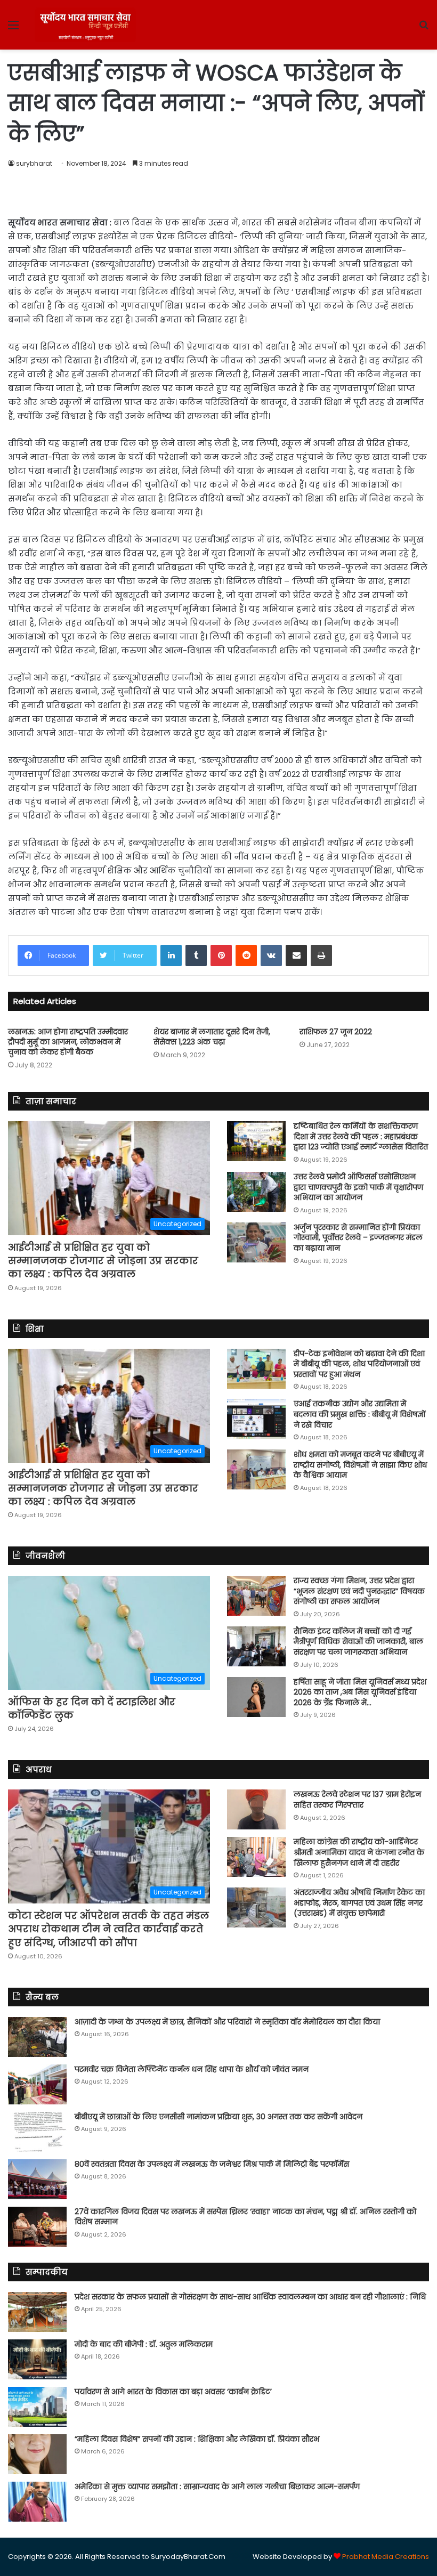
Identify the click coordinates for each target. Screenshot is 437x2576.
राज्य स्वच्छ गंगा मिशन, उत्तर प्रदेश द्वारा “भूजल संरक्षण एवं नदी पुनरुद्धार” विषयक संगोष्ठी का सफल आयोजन (359, 1591)
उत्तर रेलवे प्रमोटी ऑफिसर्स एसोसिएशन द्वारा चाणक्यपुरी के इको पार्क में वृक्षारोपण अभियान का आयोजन (358, 1187)
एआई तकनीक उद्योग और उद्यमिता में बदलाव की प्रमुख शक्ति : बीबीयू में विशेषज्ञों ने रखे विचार (360, 1414)
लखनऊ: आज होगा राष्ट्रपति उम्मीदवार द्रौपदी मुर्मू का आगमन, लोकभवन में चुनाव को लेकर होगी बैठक (68, 1042)
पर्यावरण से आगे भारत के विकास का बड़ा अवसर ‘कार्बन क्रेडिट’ (173, 2392)
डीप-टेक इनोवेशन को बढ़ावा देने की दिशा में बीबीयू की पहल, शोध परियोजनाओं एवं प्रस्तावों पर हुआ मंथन (359, 1364)
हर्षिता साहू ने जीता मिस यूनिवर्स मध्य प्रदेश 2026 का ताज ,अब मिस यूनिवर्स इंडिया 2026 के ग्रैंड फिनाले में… (360, 1692)
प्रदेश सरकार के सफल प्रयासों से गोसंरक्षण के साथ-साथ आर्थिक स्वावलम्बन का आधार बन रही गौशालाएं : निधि (250, 2297)
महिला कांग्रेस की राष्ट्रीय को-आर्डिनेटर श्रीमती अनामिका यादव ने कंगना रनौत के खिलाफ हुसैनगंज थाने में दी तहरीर (359, 1852)
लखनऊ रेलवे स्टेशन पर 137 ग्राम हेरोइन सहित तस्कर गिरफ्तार (357, 1800)
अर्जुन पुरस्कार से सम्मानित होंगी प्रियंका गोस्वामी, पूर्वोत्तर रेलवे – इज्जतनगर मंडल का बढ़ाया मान (358, 1238)
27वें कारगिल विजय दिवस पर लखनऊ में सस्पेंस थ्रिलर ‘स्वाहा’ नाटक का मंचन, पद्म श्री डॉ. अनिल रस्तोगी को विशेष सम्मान (245, 2217)
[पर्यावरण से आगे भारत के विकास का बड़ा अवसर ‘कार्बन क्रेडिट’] (37, 2407)
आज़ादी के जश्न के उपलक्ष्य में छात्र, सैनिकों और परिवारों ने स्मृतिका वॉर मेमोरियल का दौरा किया (227, 2022)
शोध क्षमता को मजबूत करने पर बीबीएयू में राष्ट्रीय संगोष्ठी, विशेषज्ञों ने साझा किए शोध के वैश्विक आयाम (360, 1465)
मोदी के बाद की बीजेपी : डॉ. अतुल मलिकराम (144, 2344)
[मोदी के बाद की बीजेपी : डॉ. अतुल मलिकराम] (37, 2359)
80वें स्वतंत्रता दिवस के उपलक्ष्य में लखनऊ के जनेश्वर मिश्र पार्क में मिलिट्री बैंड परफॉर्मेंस (212, 2164)
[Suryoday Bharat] (85, 25)
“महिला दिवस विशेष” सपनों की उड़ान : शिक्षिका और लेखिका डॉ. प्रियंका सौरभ (197, 2439)
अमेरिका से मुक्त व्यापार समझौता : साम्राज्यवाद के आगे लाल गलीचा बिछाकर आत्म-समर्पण (217, 2486)
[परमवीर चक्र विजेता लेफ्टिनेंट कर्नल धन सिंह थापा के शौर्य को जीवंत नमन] (37, 2084)
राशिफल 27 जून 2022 (336, 1032)
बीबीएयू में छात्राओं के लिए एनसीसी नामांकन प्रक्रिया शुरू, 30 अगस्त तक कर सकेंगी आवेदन (218, 2117)
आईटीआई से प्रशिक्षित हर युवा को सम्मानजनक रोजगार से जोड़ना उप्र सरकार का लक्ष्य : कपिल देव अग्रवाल (103, 1261)
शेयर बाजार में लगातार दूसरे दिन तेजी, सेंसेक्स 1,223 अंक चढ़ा (212, 1037)
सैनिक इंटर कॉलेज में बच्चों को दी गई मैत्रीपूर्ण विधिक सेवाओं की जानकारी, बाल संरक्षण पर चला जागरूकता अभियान (358, 1642)
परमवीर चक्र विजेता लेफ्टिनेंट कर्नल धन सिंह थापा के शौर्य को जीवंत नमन (192, 2069)
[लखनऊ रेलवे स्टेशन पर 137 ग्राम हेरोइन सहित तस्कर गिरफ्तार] (256, 1809)
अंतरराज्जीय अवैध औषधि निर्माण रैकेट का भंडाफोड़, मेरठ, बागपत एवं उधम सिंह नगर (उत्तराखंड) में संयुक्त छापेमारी (359, 1903)
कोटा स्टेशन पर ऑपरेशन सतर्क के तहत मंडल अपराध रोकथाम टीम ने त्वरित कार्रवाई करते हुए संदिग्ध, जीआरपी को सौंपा (108, 1929)
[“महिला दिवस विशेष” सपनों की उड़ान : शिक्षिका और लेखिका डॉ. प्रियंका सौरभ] (37, 2454)
